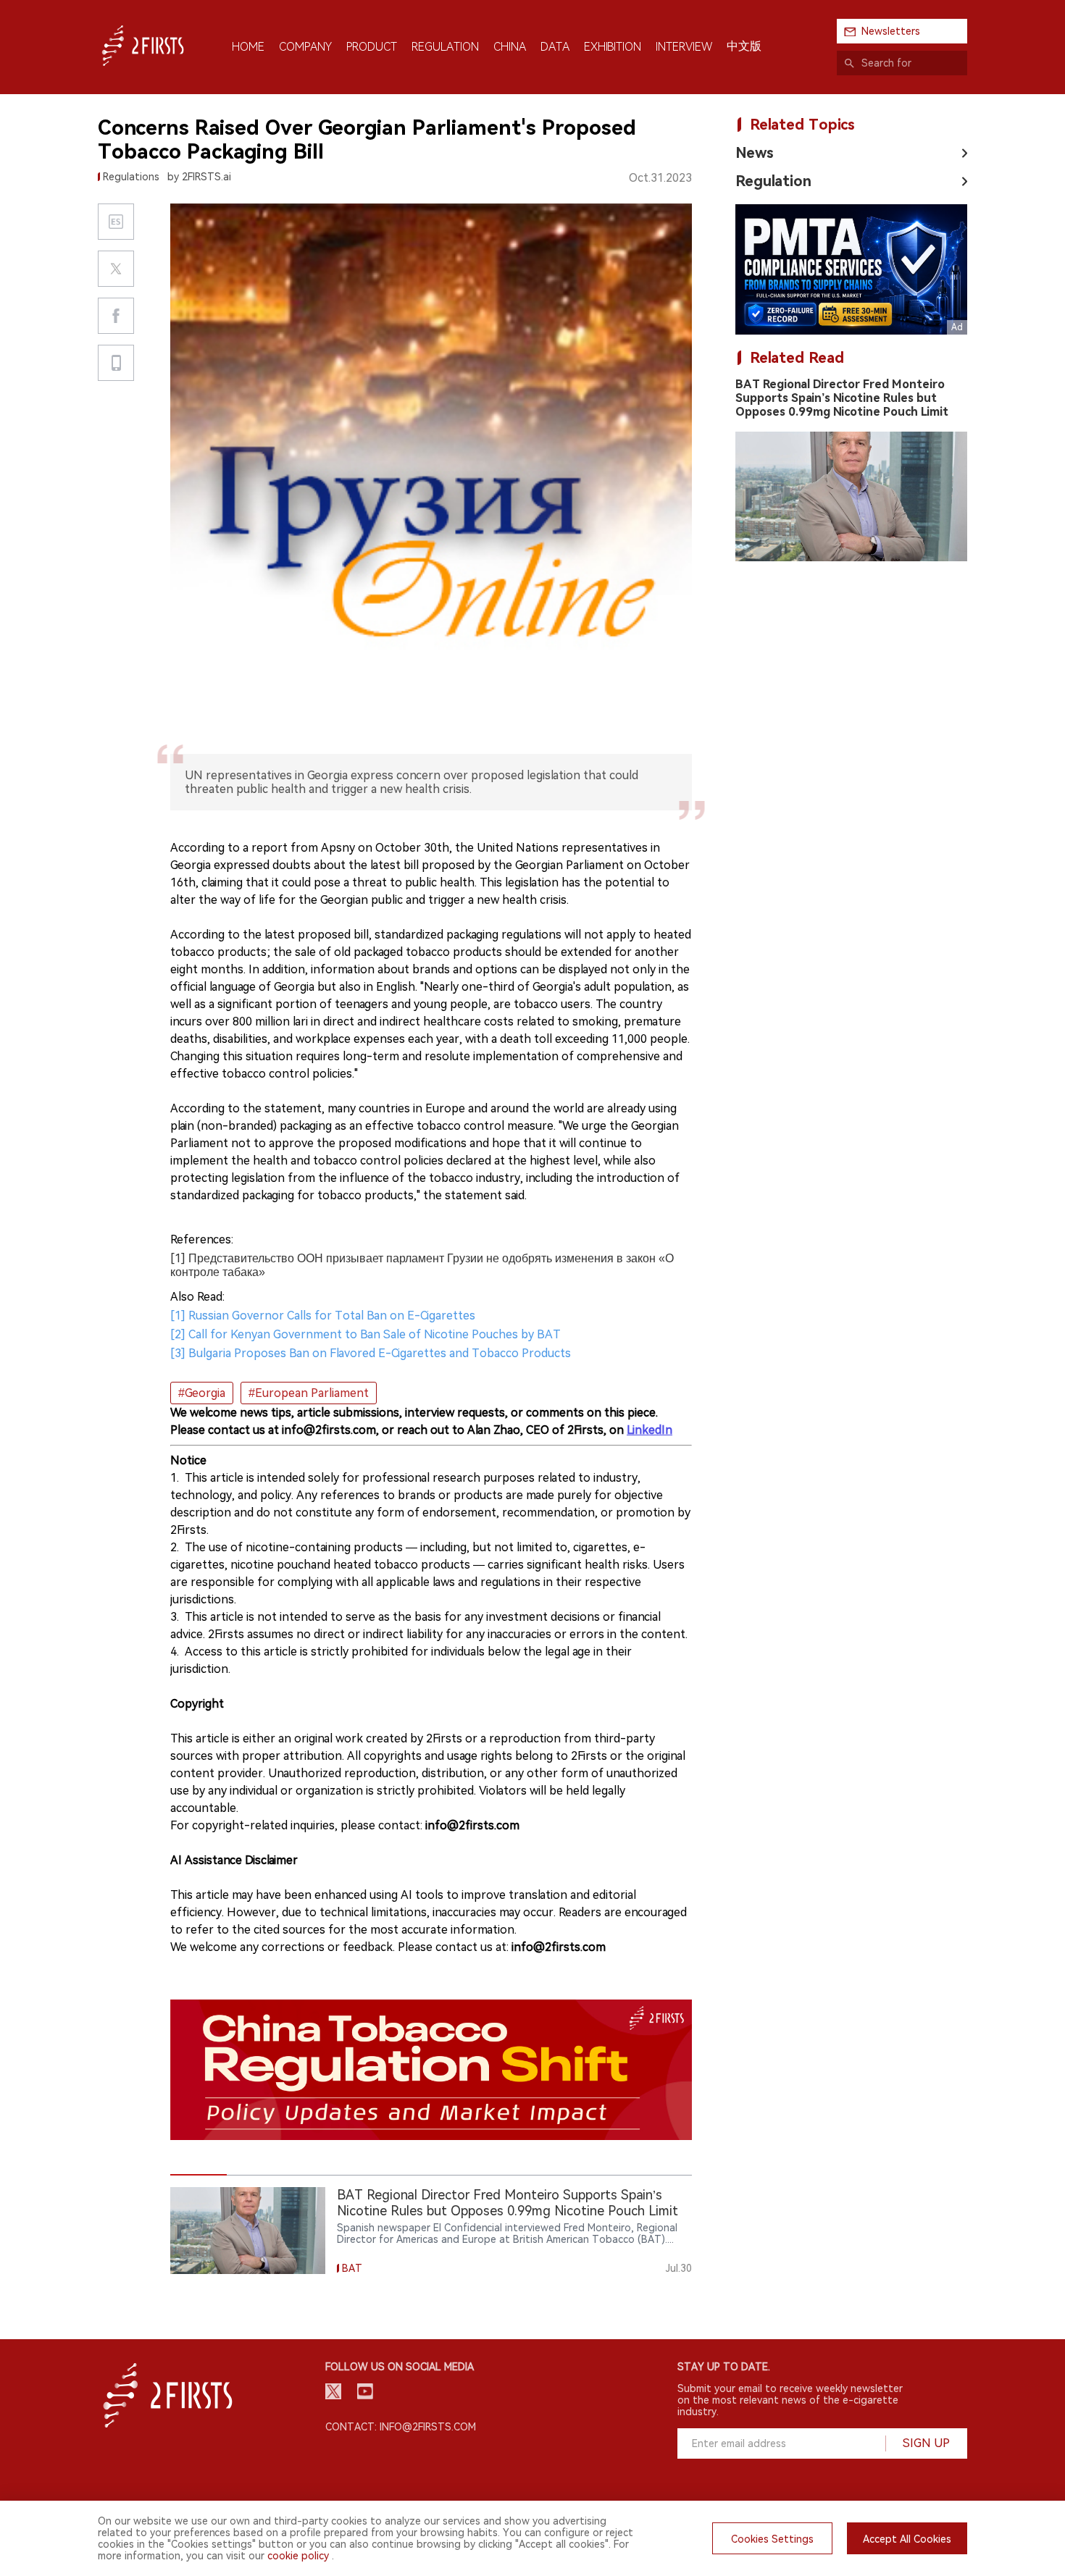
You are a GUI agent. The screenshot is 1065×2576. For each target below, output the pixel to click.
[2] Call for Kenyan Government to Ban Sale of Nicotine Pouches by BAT (366, 1334)
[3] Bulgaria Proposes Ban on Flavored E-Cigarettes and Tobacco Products (371, 1353)
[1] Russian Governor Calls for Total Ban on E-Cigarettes (323, 1316)
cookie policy (298, 2556)
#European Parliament (309, 1393)
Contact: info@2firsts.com (401, 2427)
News (755, 153)
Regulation (773, 181)
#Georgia (202, 1393)
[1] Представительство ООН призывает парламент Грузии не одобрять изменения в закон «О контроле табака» (422, 1265)
